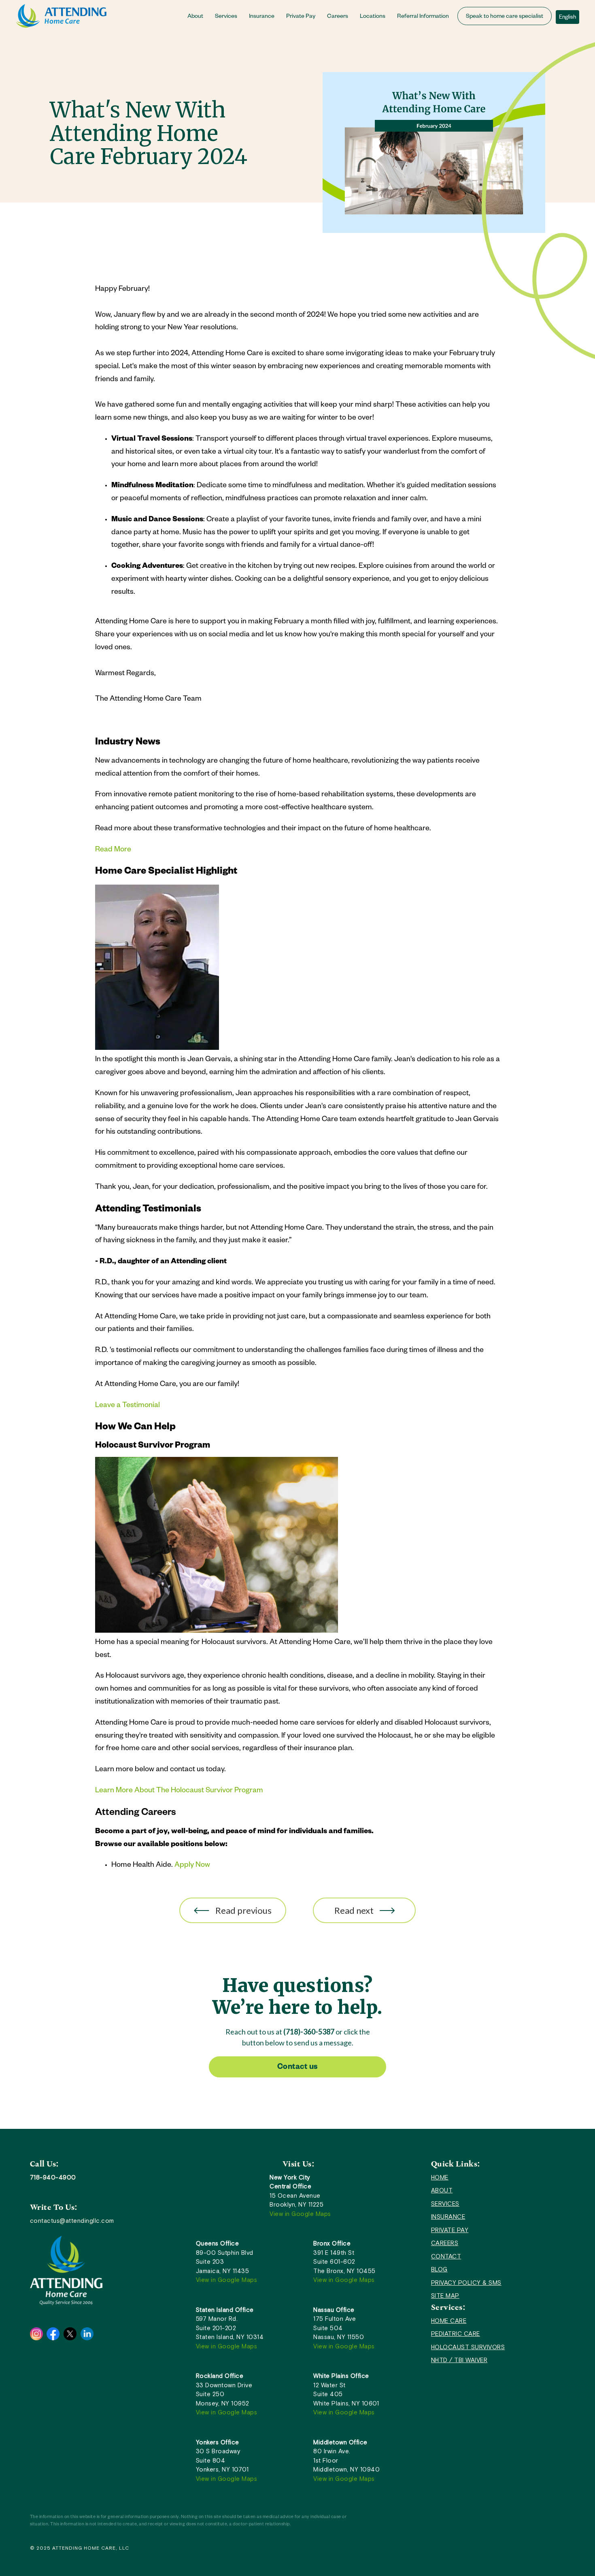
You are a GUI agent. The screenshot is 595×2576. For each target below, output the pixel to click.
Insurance (262, 17)
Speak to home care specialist (505, 17)
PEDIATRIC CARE (456, 2334)
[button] (198, 16)
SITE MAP (445, 2296)
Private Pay (301, 17)
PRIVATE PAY (450, 2230)
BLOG (439, 2269)
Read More (113, 850)
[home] (61, 16)
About (195, 17)
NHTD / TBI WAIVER (459, 2360)
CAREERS (445, 2243)
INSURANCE (448, 2217)
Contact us (298, 2068)
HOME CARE (449, 2321)
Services (226, 17)
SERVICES (445, 2204)
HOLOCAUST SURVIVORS (468, 2347)
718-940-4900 (53, 2177)
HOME (440, 2177)
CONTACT (446, 2256)
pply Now (195, 1866)
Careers (338, 17)
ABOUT (442, 2190)
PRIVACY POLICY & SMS (466, 2283)
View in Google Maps (300, 2214)
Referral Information (423, 17)
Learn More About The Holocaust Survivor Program (179, 1791)
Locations (373, 17)
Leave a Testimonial (127, 1406)
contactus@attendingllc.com (72, 2221)
